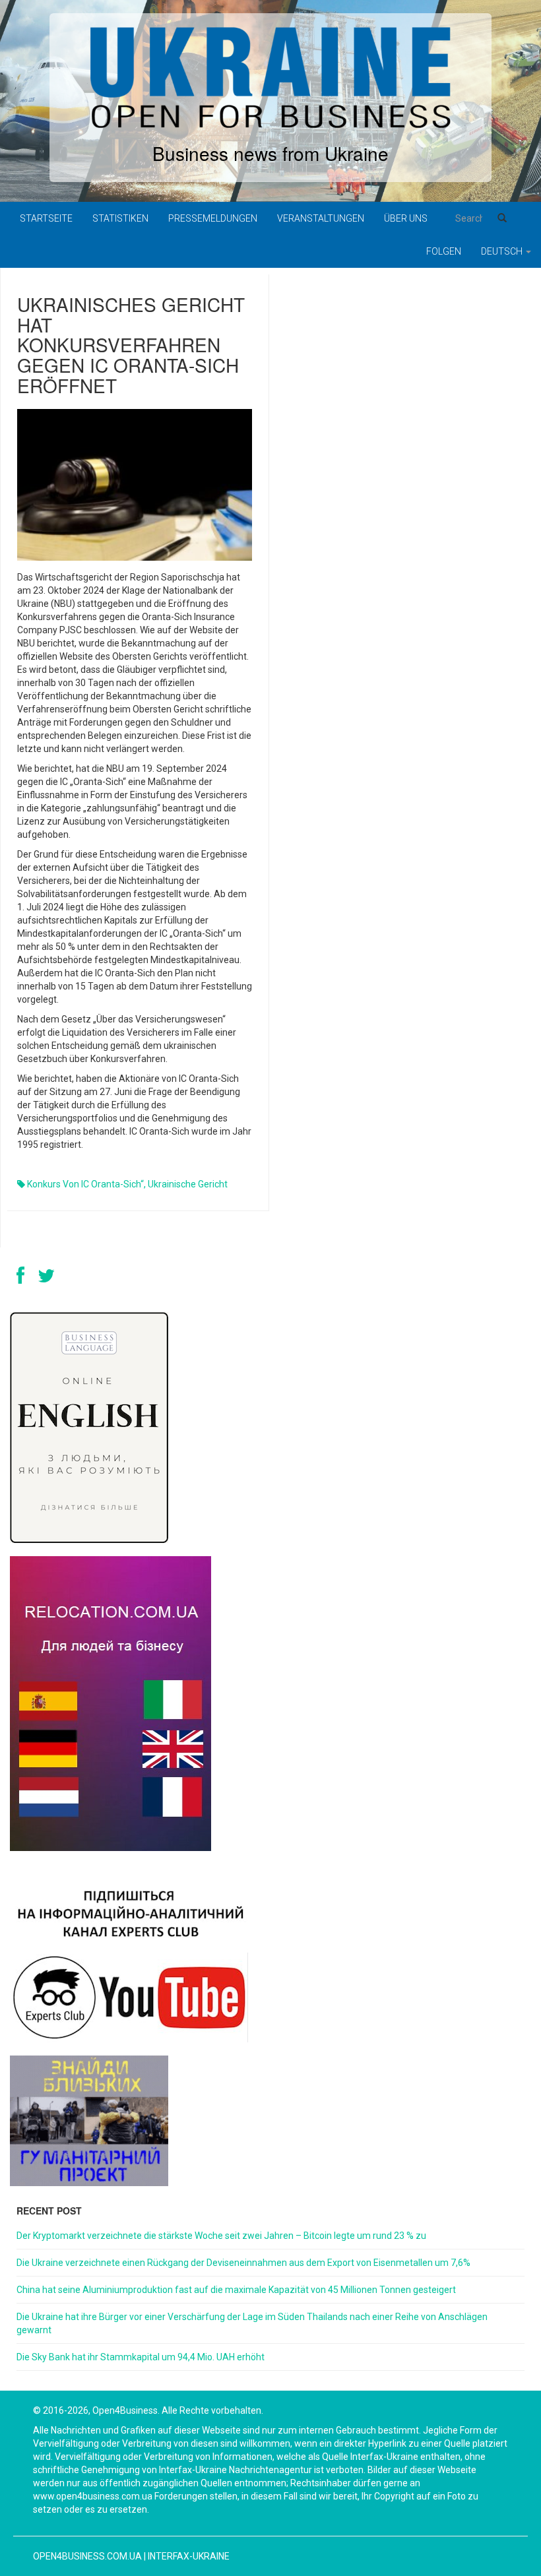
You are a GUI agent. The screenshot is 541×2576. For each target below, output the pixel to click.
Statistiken (120, 218)
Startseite (46, 218)
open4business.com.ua (87, 2556)
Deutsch (503, 251)
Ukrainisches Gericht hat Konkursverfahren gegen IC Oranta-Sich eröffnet (131, 345)
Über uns (406, 218)
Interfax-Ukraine (189, 2556)
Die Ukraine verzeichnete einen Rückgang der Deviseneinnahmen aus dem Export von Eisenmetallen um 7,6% (243, 2263)
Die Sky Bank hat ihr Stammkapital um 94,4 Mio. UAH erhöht (141, 2357)
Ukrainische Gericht (188, 1184)
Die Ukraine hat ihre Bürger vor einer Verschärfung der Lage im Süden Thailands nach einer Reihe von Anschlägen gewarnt (252, 2323)
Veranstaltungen (321, 218)
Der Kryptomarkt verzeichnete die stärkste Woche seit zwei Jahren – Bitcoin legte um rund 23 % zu (221, 2236)
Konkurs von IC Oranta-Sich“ (85, 1184)
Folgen (444, 251)
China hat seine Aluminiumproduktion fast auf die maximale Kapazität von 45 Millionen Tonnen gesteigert (236, 2290)
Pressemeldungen (213, 218)
